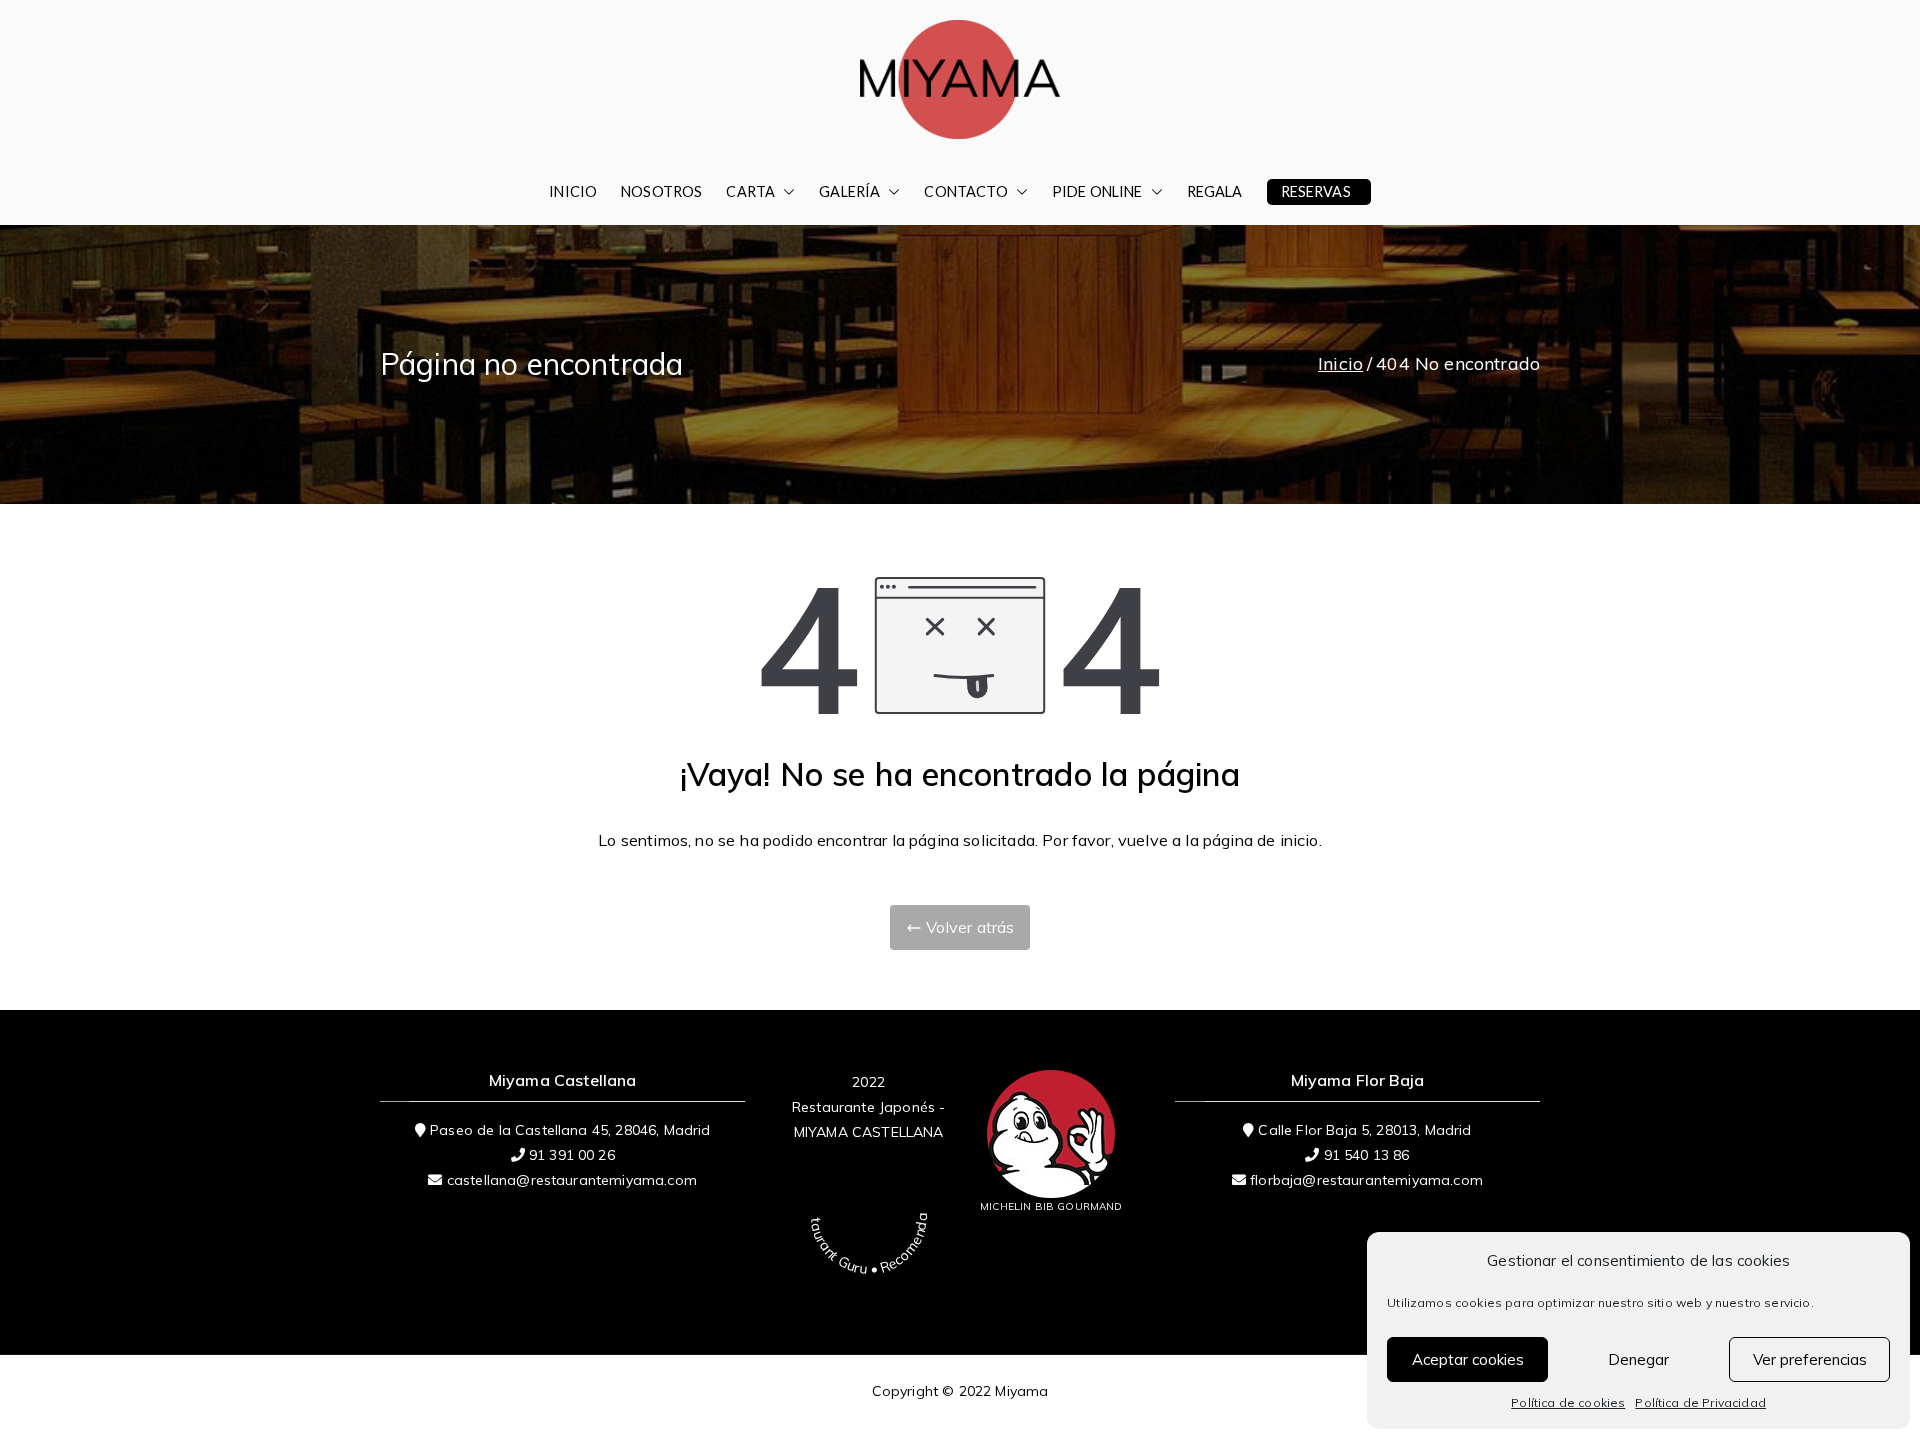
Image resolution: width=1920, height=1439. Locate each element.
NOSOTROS (661, 191)
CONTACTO (965, 191)
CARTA (750, 191)
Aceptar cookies (1468, 1359)
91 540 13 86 (1367, 1155)
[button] (785, 192)
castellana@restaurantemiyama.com (572, 1180)
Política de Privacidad (1700, 1402)
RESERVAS (1316, 191)
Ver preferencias (1810, 1359)
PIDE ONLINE (1097, 191)
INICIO (573, 191)
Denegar (1638, 1359)
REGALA (1215, 191)
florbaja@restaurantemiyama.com (1366, 1180)
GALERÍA (849, 191)
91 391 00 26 (572, 1155)
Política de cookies (1568, 1402)
